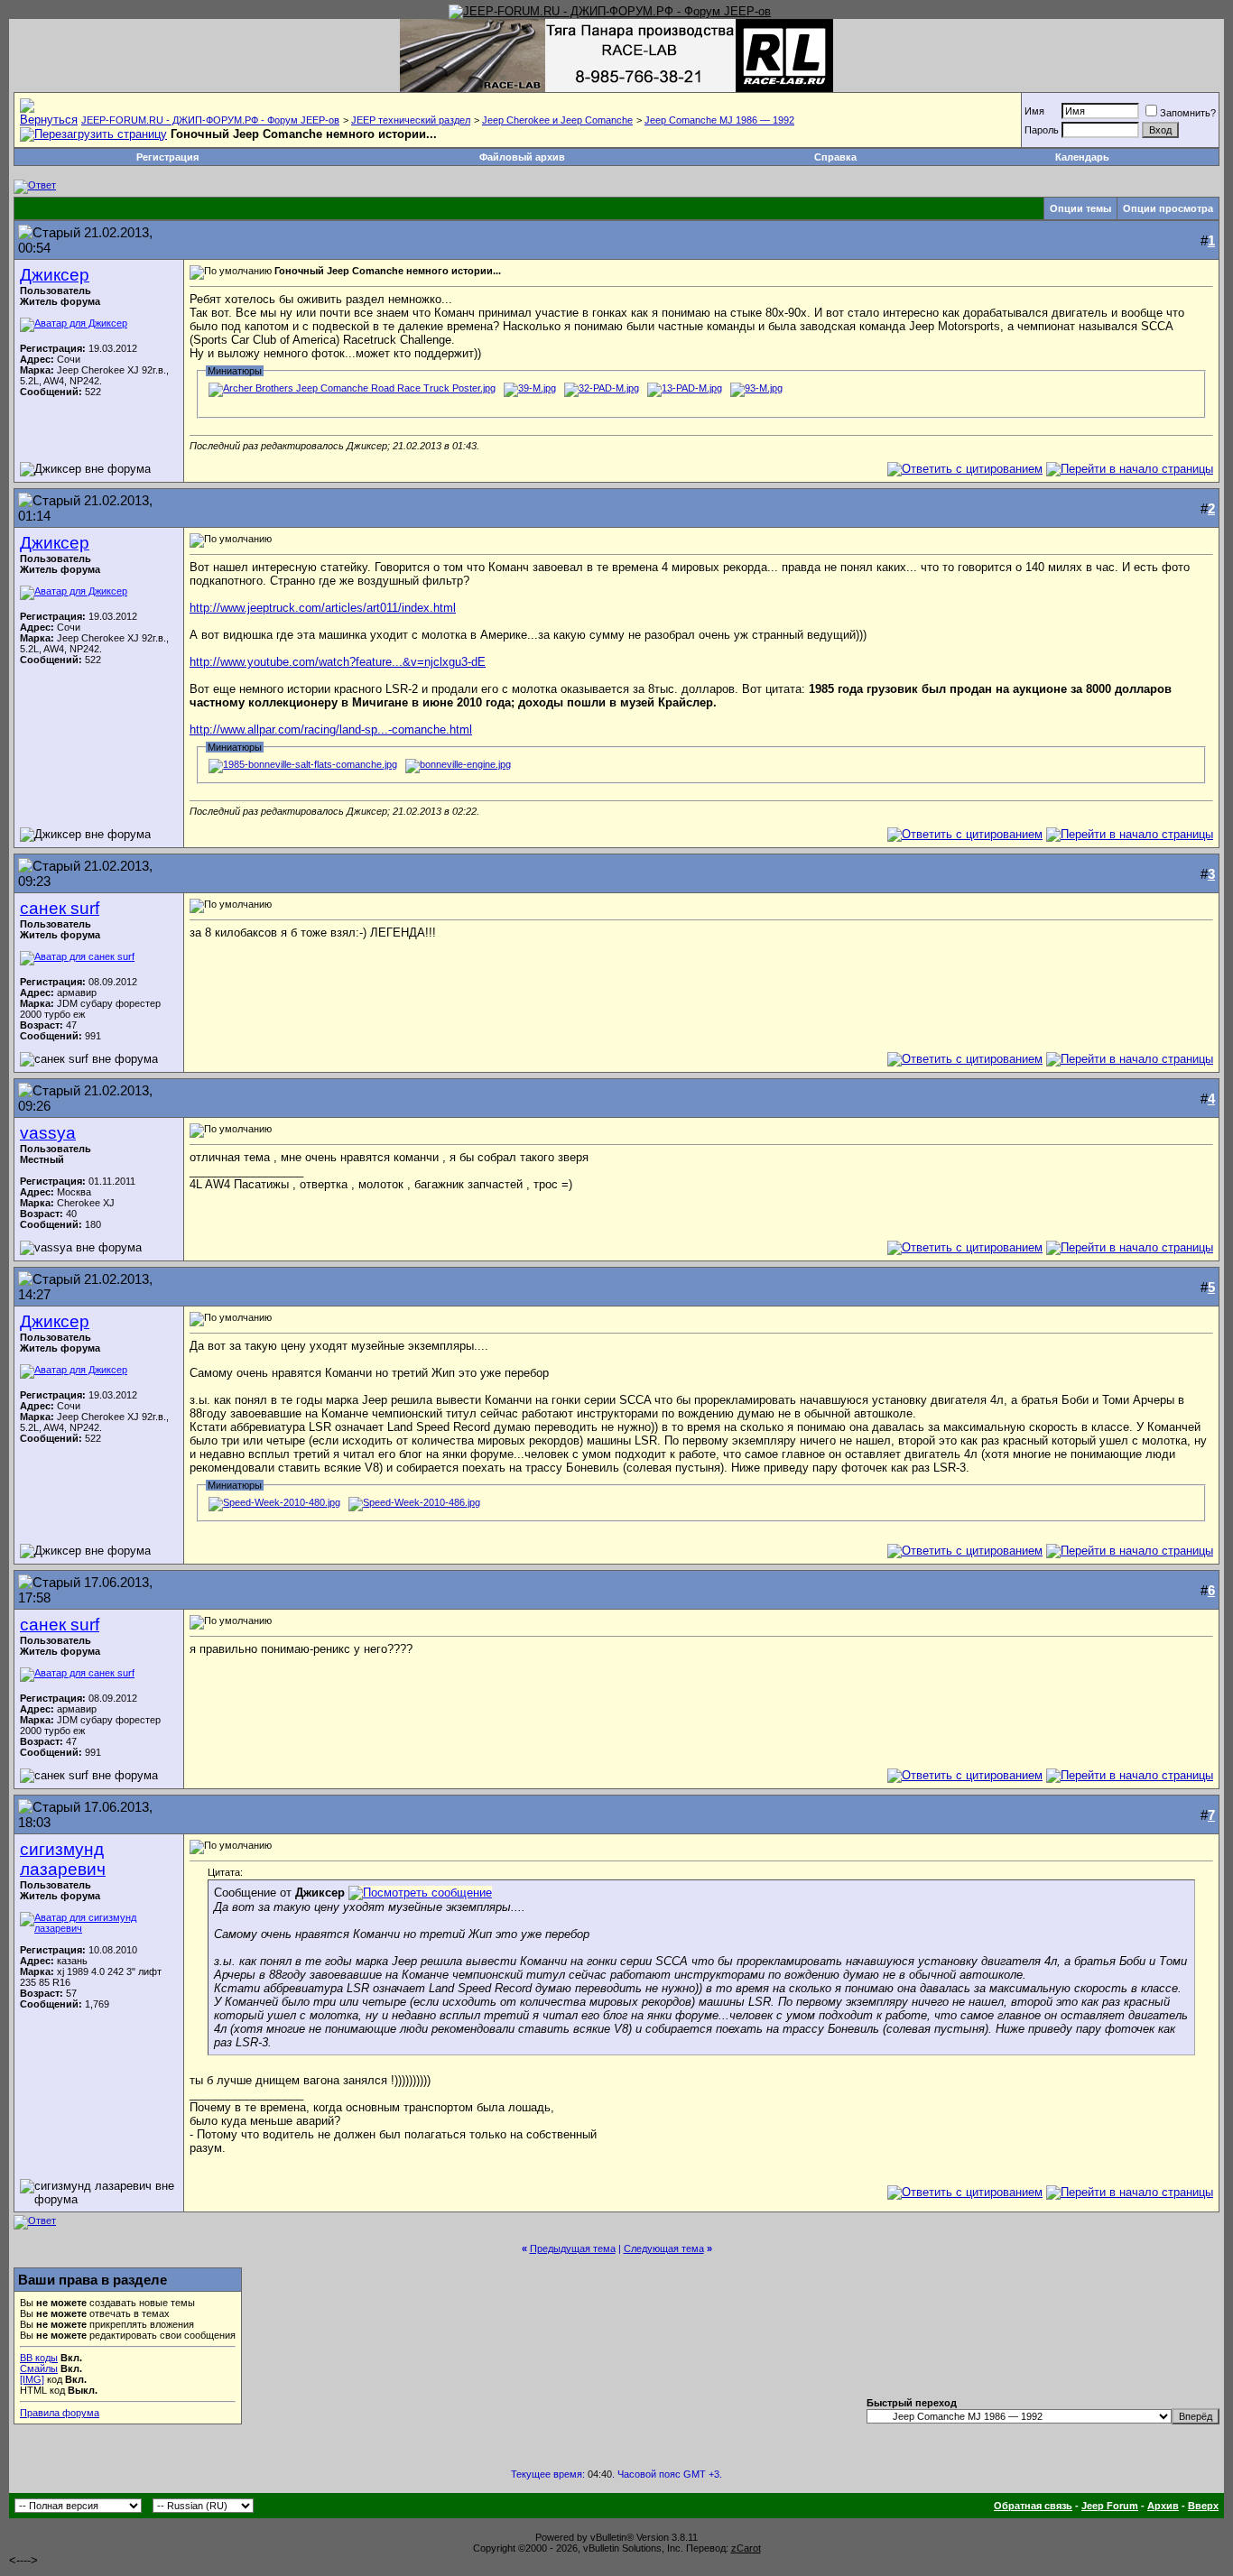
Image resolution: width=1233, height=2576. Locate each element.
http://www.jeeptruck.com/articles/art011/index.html (323, 608)
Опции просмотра (1168, 208)
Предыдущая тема (573, 2248)
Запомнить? (1188, 113)
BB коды (39, 2358)
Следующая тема (664, 2248)
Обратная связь (1033, 2506)
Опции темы (1080, 208)
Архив (1163, 2506)
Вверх (1203, 2506)
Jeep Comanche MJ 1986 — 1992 (719, 120)
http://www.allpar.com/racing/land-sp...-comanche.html (331, 729)
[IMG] (32, 2379)
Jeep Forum (1110, 2506)
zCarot (746, 2548)
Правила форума (60, 2413)
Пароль (1042, 130)
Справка (835, 157)
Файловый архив (522, 157)
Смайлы (39, 2368)
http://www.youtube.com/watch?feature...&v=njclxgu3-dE (338, 662)
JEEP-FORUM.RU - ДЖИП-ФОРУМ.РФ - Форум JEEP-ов (210, 120)
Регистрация (167, 157)
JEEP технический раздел (411, 120)
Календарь (1082, 157)
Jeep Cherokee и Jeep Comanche (557, 120)
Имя (1034, 111)
